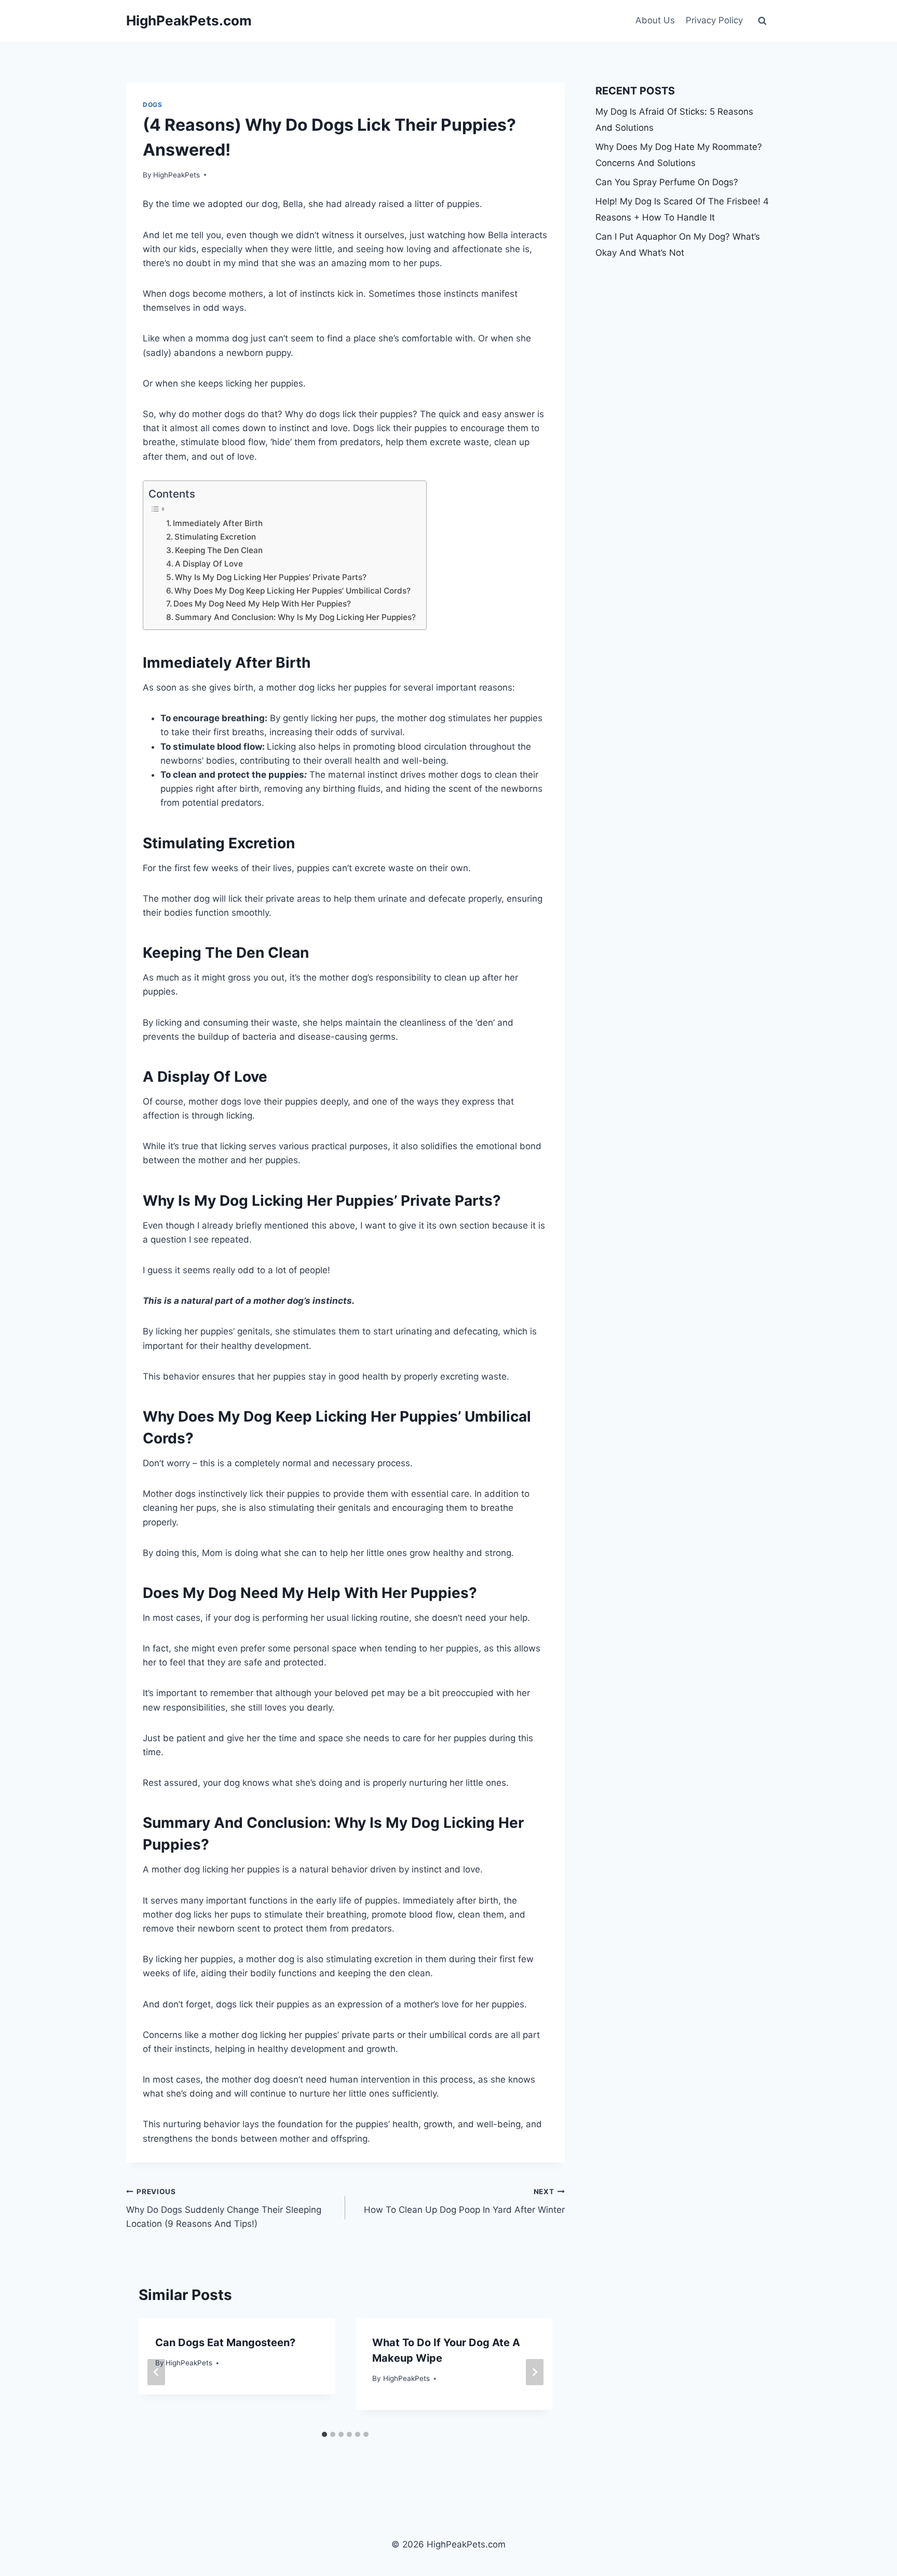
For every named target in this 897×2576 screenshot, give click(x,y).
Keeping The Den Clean (219, 550)
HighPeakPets (176, 175)
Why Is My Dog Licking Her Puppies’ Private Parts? (271, 577)
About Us (655, 20)
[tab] (324, 2434)
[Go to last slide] (156, 2372)
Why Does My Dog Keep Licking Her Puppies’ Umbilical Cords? (293, 591)
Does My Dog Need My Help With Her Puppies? (262, 604)
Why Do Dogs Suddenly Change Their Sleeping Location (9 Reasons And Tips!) (224, 2208)
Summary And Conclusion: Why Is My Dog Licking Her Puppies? (295, 617)
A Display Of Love (209, 564)
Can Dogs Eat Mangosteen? (225, 2343)
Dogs (152, 105)
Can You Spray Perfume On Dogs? (667, 182)
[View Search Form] (762, 21)
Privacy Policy (714, 20)
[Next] (535, 2372)
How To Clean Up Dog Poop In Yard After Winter (464, 2201)
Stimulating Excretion (215, 537)
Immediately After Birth (218, 523)
